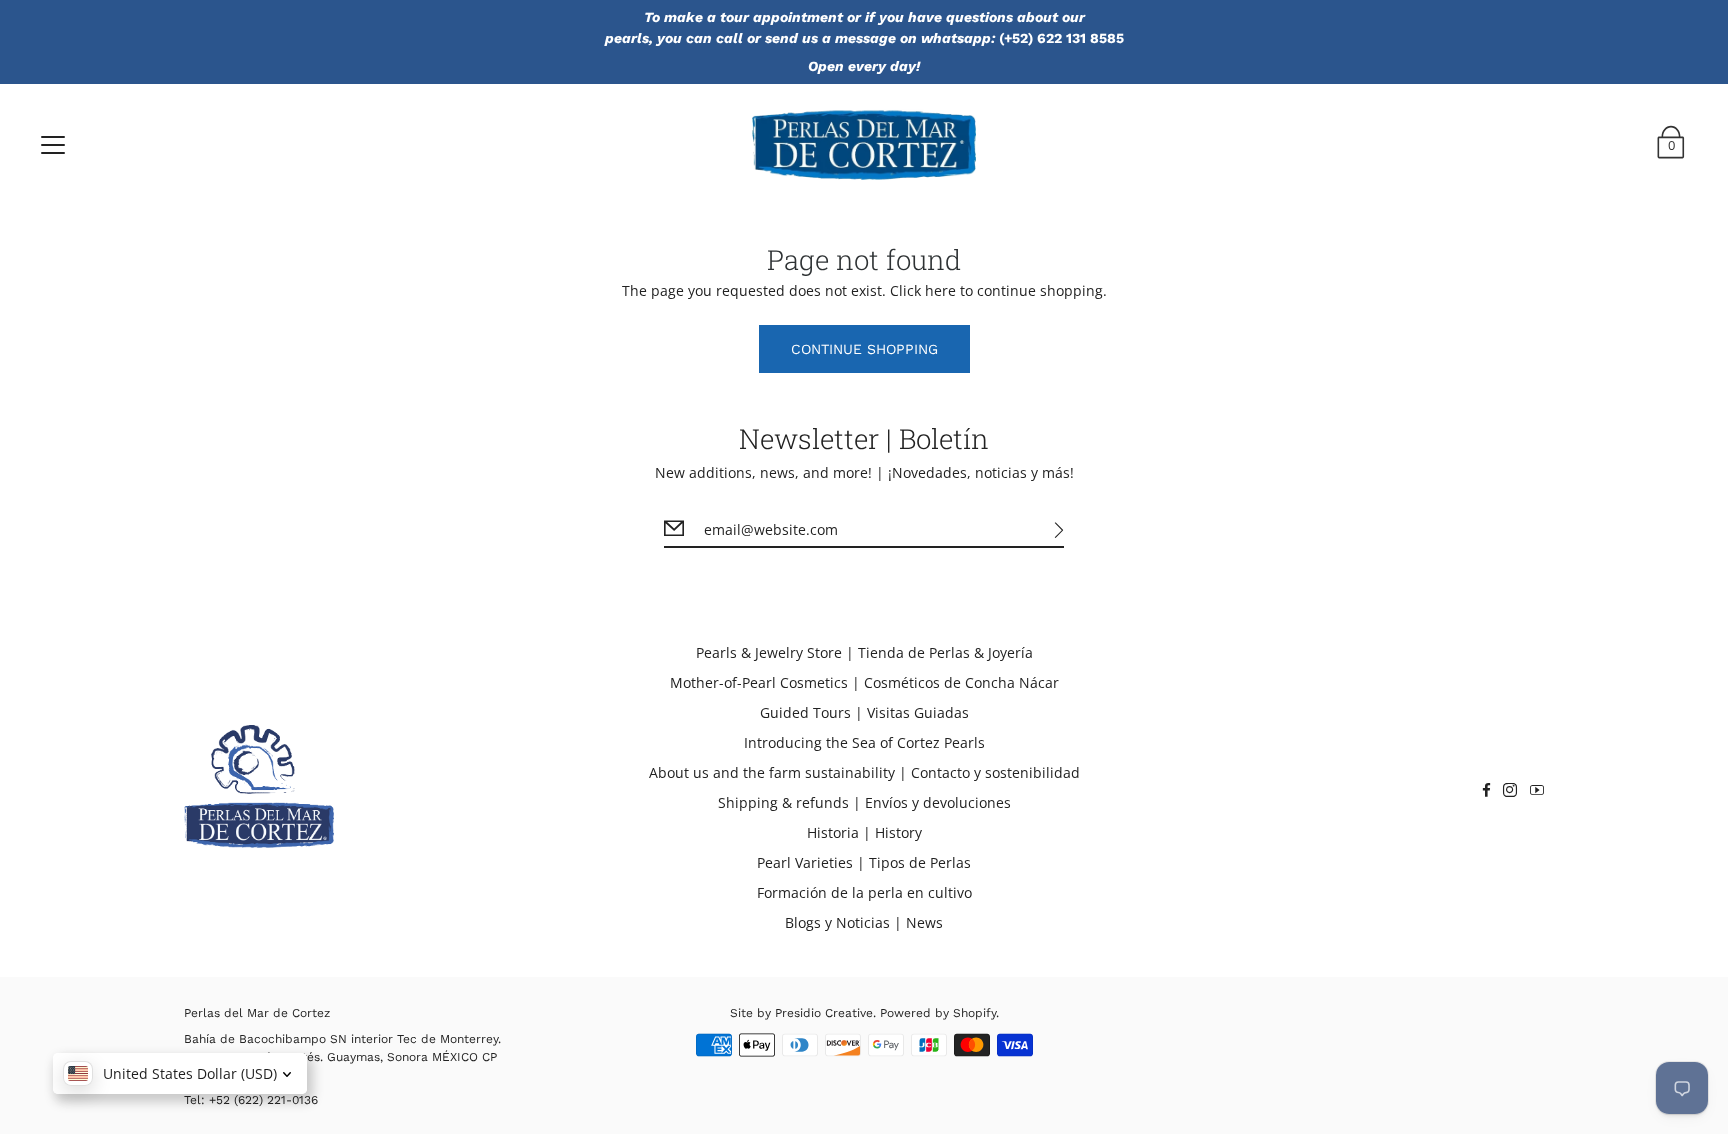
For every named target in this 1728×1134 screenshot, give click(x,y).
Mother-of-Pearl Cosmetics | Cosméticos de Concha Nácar (864, 682)
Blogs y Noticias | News (864, 922)
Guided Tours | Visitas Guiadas (864, 712)
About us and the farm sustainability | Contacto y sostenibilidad (864, 772)
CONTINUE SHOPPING (864, 349)
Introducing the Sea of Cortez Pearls (864, 742)
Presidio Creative (824, 1013)
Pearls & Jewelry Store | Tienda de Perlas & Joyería (864, 652)
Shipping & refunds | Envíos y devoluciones (864, 802)
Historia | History (864, 832)
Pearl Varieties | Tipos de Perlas (864, 862)
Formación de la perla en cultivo (864, 892)
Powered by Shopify (938, 1013)
